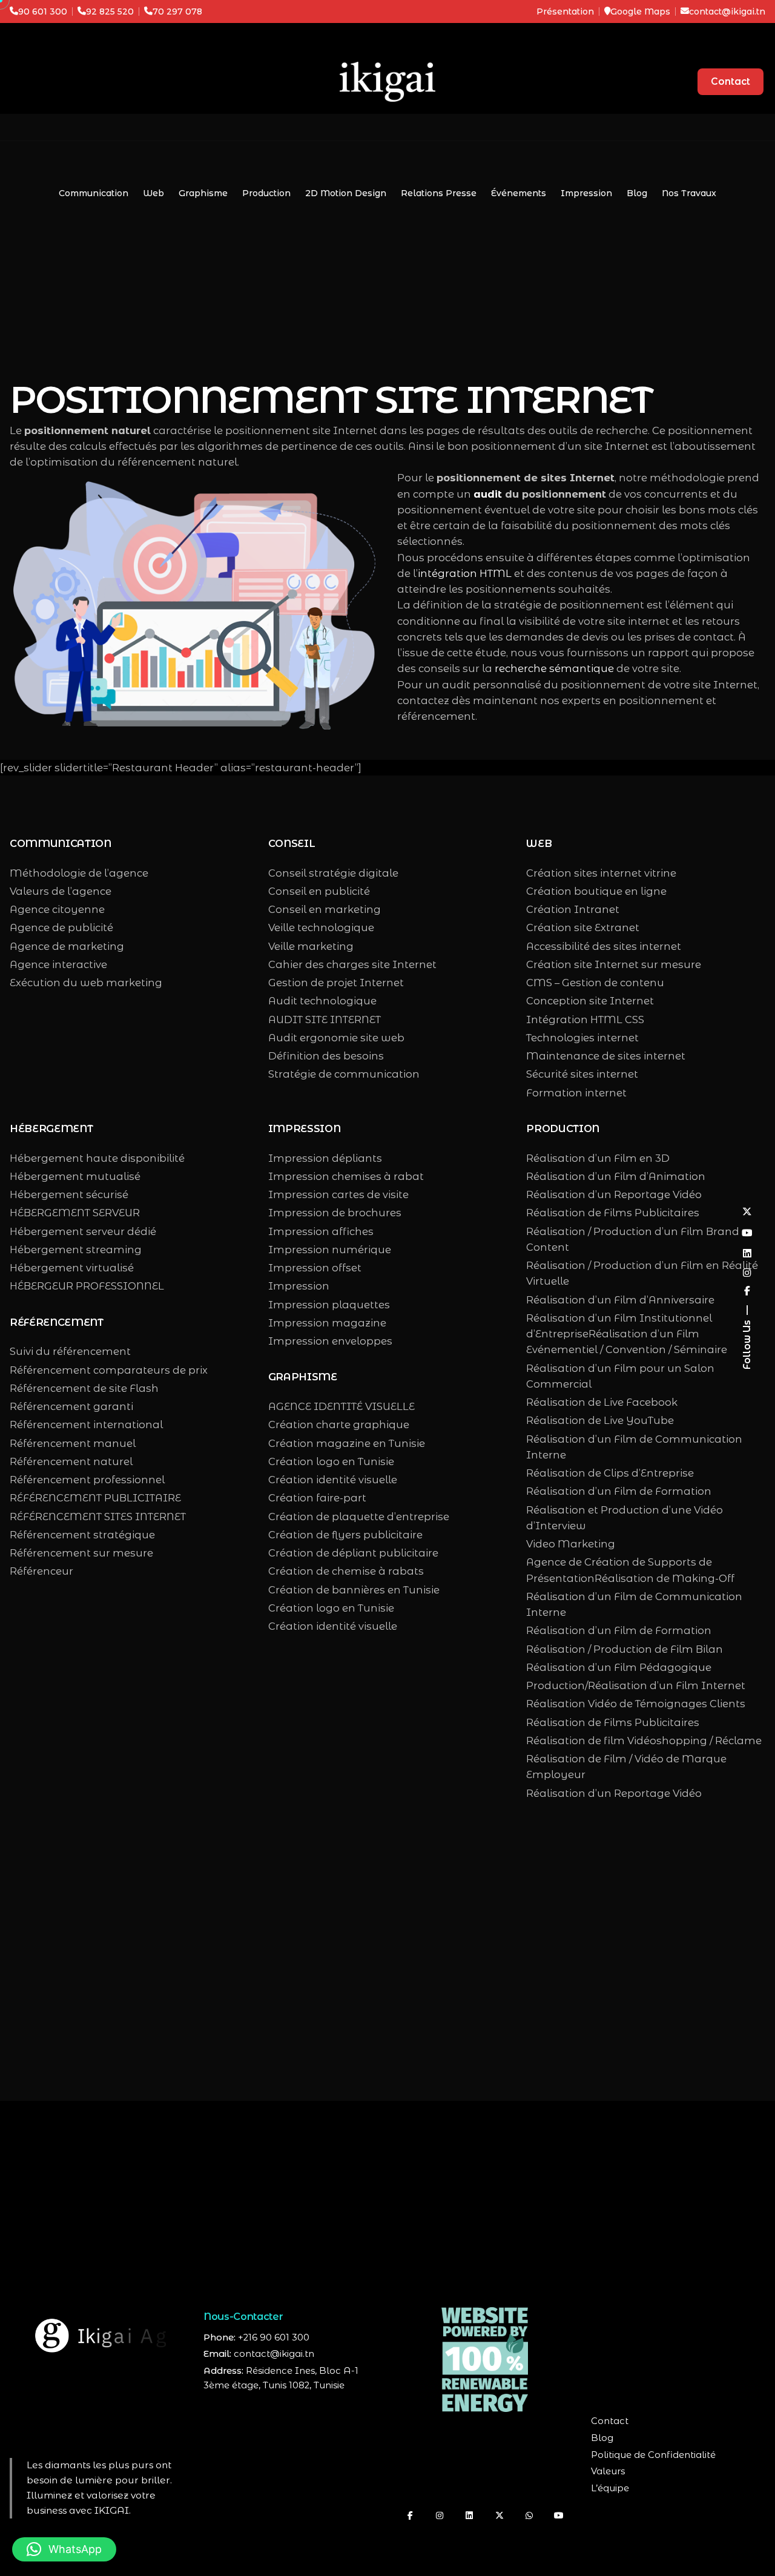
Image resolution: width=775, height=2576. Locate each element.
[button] (64, 2549)
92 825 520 (110, 12)
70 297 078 (177, 12)
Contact (730, 81)
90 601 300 (43, 12)
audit (488, 494)
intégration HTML (465, 573)
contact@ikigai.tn (727, 12)
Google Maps (640, 12)
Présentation (565, 12)
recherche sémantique (554, 668)
